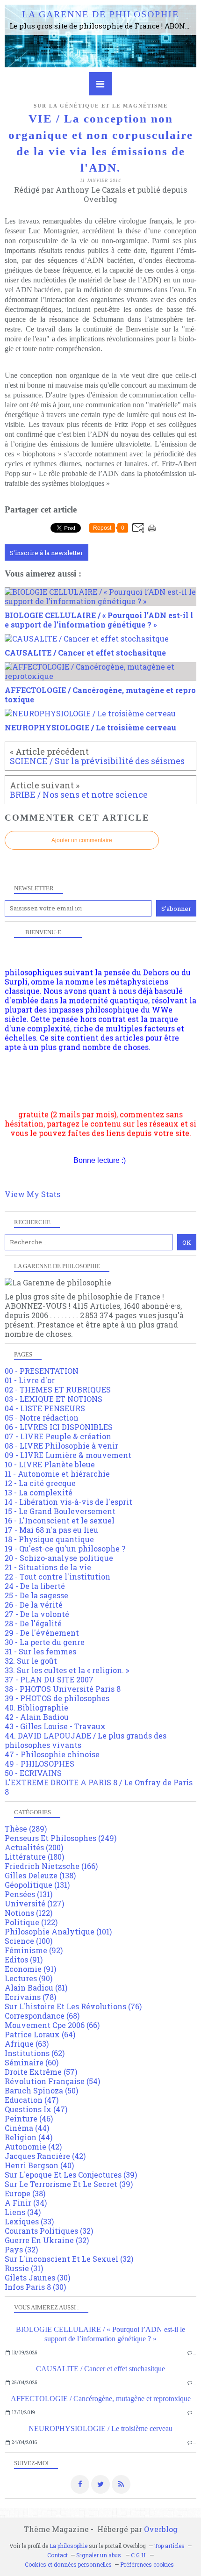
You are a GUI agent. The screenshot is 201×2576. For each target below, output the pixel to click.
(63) (27, 2044)
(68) (42, 2016)
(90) (29, 1978)
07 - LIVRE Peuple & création (58, 1436)
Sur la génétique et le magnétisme (101, 106)
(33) (29, 2221)
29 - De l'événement (42, 1633)
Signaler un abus (99, 2555)
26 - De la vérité (34, 1605)
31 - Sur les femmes (40, 1651)
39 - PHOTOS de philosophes (57, 1698)
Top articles (169, 2546)
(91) (24, 1959)
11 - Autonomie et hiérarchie (57, 1474)
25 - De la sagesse (36, 1595)
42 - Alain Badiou (37, 1717)
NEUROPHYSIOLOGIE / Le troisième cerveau (100, 2428)
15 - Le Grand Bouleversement (60, 1511)
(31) (24, 2268)
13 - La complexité (39, 1492)
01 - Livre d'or (30, 1380)
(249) (61, 1838)
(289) (26, 1829)
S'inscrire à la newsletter (47, 553)
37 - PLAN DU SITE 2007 (49, 1679)
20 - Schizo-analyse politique (59, 1558)
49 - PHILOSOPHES (39, 1764)
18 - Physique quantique (49, 1539)
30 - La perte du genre (45, 1642)
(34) (26, 2203)
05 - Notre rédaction (42, 1418)
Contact (57, 2555)
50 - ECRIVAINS (33, 1773)
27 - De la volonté (37, 1614)
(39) (71, 2175)
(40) (39, 2165)
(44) (27, 2128)
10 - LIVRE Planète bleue (50, 1464)
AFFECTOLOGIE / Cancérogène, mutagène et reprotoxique (101, 2399)
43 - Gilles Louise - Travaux (55, 1726)
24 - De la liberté (35, 1586)
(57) (41, 2072)
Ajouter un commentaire (82, 840)
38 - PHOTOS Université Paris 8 (63, 1689)
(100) (29, 1941)
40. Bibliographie (36, 1707)
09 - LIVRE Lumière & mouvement (68, 1455)
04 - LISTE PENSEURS (45, 1408)
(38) (25, 2193)
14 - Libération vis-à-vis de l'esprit (68, 1502)
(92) (34, 1950)
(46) (29, 2118)
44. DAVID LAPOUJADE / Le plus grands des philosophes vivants (86, 1740)
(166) (51, 1866)
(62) (35, 2053)
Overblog (161, 2529)
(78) (30, 1997)
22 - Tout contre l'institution (57, 1577)
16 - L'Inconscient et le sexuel (60, 1520)
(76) (73, 2006)
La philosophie (68, 2546)
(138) (40, 1875)
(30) (37, 2277)
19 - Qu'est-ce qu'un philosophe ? (65, 1548)
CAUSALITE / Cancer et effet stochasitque (100, 2369)
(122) (29, 1913)
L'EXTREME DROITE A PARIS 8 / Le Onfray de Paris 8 (99, 1787)
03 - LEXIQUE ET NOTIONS (54, 1399)
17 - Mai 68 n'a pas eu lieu (51, 1530)
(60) (32, 2062)
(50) (41, 2090)
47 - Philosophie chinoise (52, 1754)
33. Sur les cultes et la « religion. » (67, 1670)
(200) (34, 1847)
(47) (32, 2100)
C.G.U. (139, 2555)
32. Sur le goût (31, 1661)
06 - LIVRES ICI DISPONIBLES (59, 1427)
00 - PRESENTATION (42, 1371)
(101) (58, 1931)
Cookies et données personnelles (68, 2564)
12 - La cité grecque (40, 1483)
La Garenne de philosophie (100, 14)
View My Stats (32, 1194)
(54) (52, 2081)
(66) (52, 2025)
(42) (33, 2147)
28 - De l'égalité (33, 1623)
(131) (37, 1885)
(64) (40, 2034)
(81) (36, 1988)
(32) (49, 2231)
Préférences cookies (147, 2564)
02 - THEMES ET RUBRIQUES (58, 1389)
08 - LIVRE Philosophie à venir (61, 1446)
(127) (34, 1903)
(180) (34, 1857)
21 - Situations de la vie (48, 1567)
